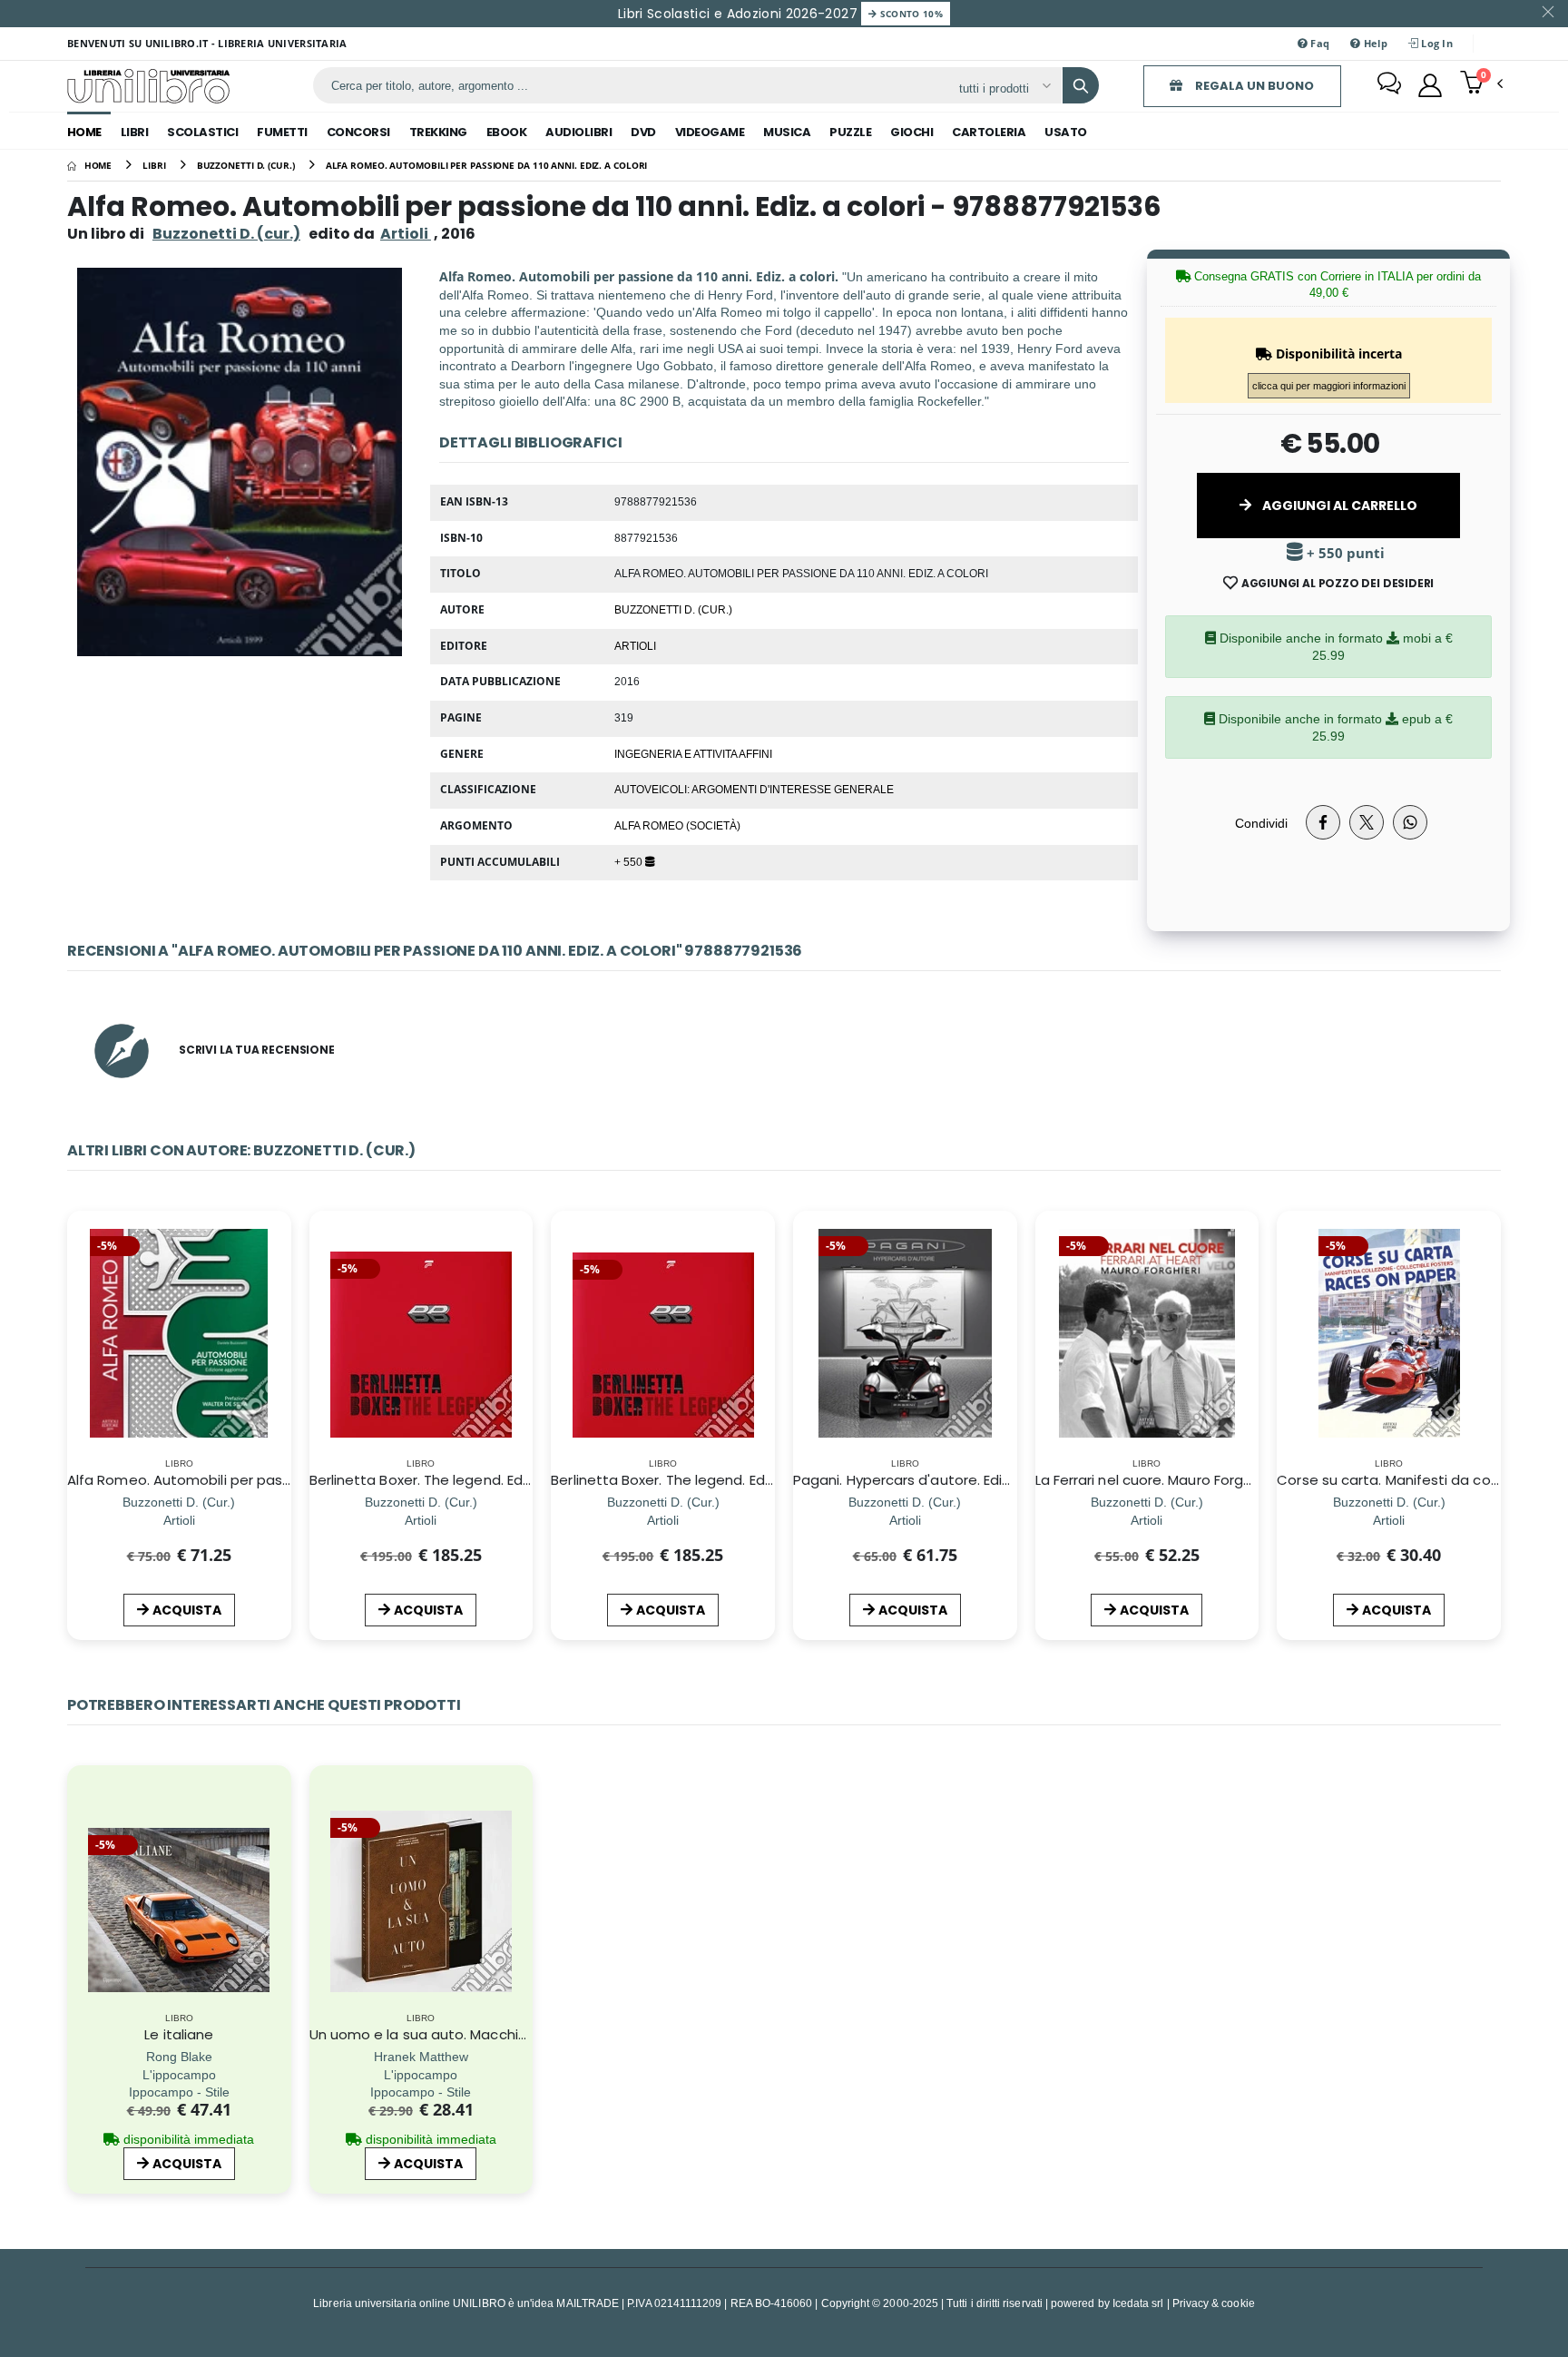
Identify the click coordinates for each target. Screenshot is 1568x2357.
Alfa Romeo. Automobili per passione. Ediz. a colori (237, 1480)
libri (135, 132)
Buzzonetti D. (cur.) (226, 234)
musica (787, 132)
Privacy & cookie (1214, 2303)
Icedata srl (1138, 2303)
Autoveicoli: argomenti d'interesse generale (754, 789)
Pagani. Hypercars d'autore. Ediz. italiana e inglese (962, 1480)
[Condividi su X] (1367, 822)
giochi (911, 132)
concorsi (358, 132)
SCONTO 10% (910, 14)
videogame (710, 132)
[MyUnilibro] (1430, 85)
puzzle (850, 132)
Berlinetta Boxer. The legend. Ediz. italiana (691, 1480)
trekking (438, 132)
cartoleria (989, 132)
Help (1373, 43)
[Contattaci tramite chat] (1389, 85)
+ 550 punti (1344, 553)
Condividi (1261, 823)
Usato (1066, 132)
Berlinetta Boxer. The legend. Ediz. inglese (449, 1480)
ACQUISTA (187, 1610)
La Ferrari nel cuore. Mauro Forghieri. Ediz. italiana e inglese (1230, 1480)
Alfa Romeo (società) (677, 825)
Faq (1318, 43)
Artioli (635, 645)
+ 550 (630, 861)
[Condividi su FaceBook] (1323, 822)
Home (84, 132)
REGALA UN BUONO (1253, 86)
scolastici (202, 132)
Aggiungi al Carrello (1338, 506)
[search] (1081, 85)
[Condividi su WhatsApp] (1410, 822)
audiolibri (578, 132)
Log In (1436, 43)
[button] (1481, 84)
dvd (643, 132)
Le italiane (179, 2034)
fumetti (282, 132)
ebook (507, 132)
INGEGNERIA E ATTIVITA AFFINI (693, 753)
